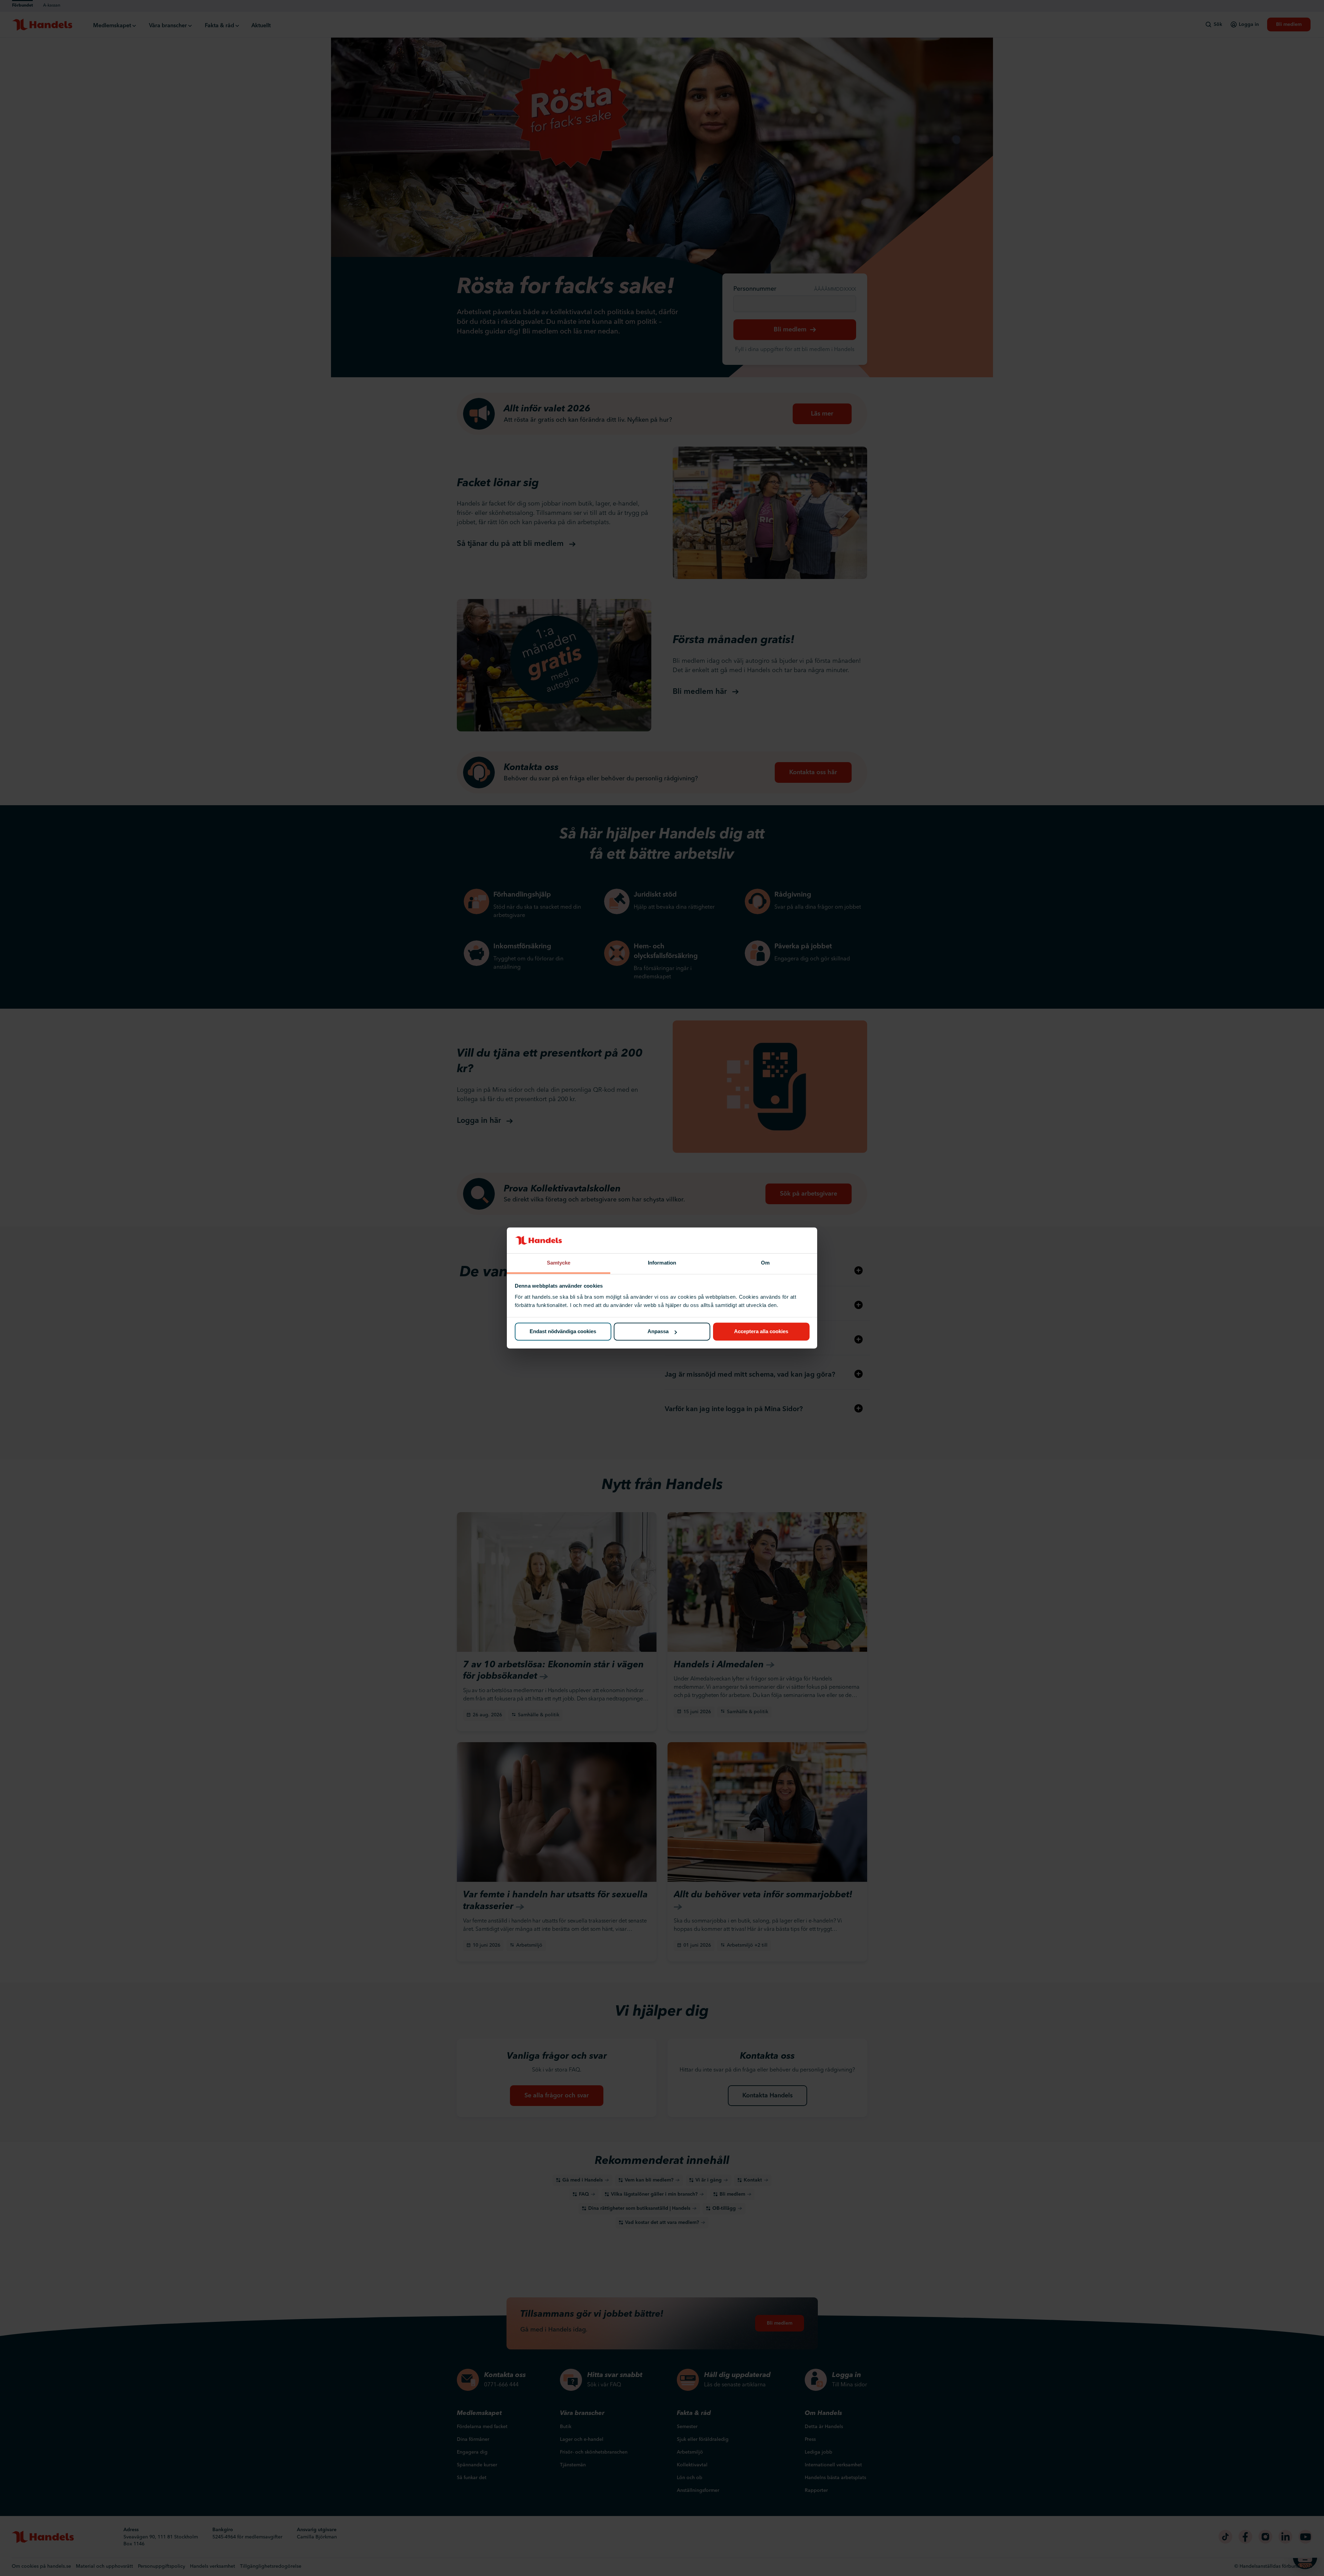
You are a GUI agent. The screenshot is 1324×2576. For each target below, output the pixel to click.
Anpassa (658, 1332)
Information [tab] (662, 1263)
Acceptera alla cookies (761, 1332)
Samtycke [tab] (559, 1263)
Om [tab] (765, 1263)
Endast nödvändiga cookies (563, 1332)
